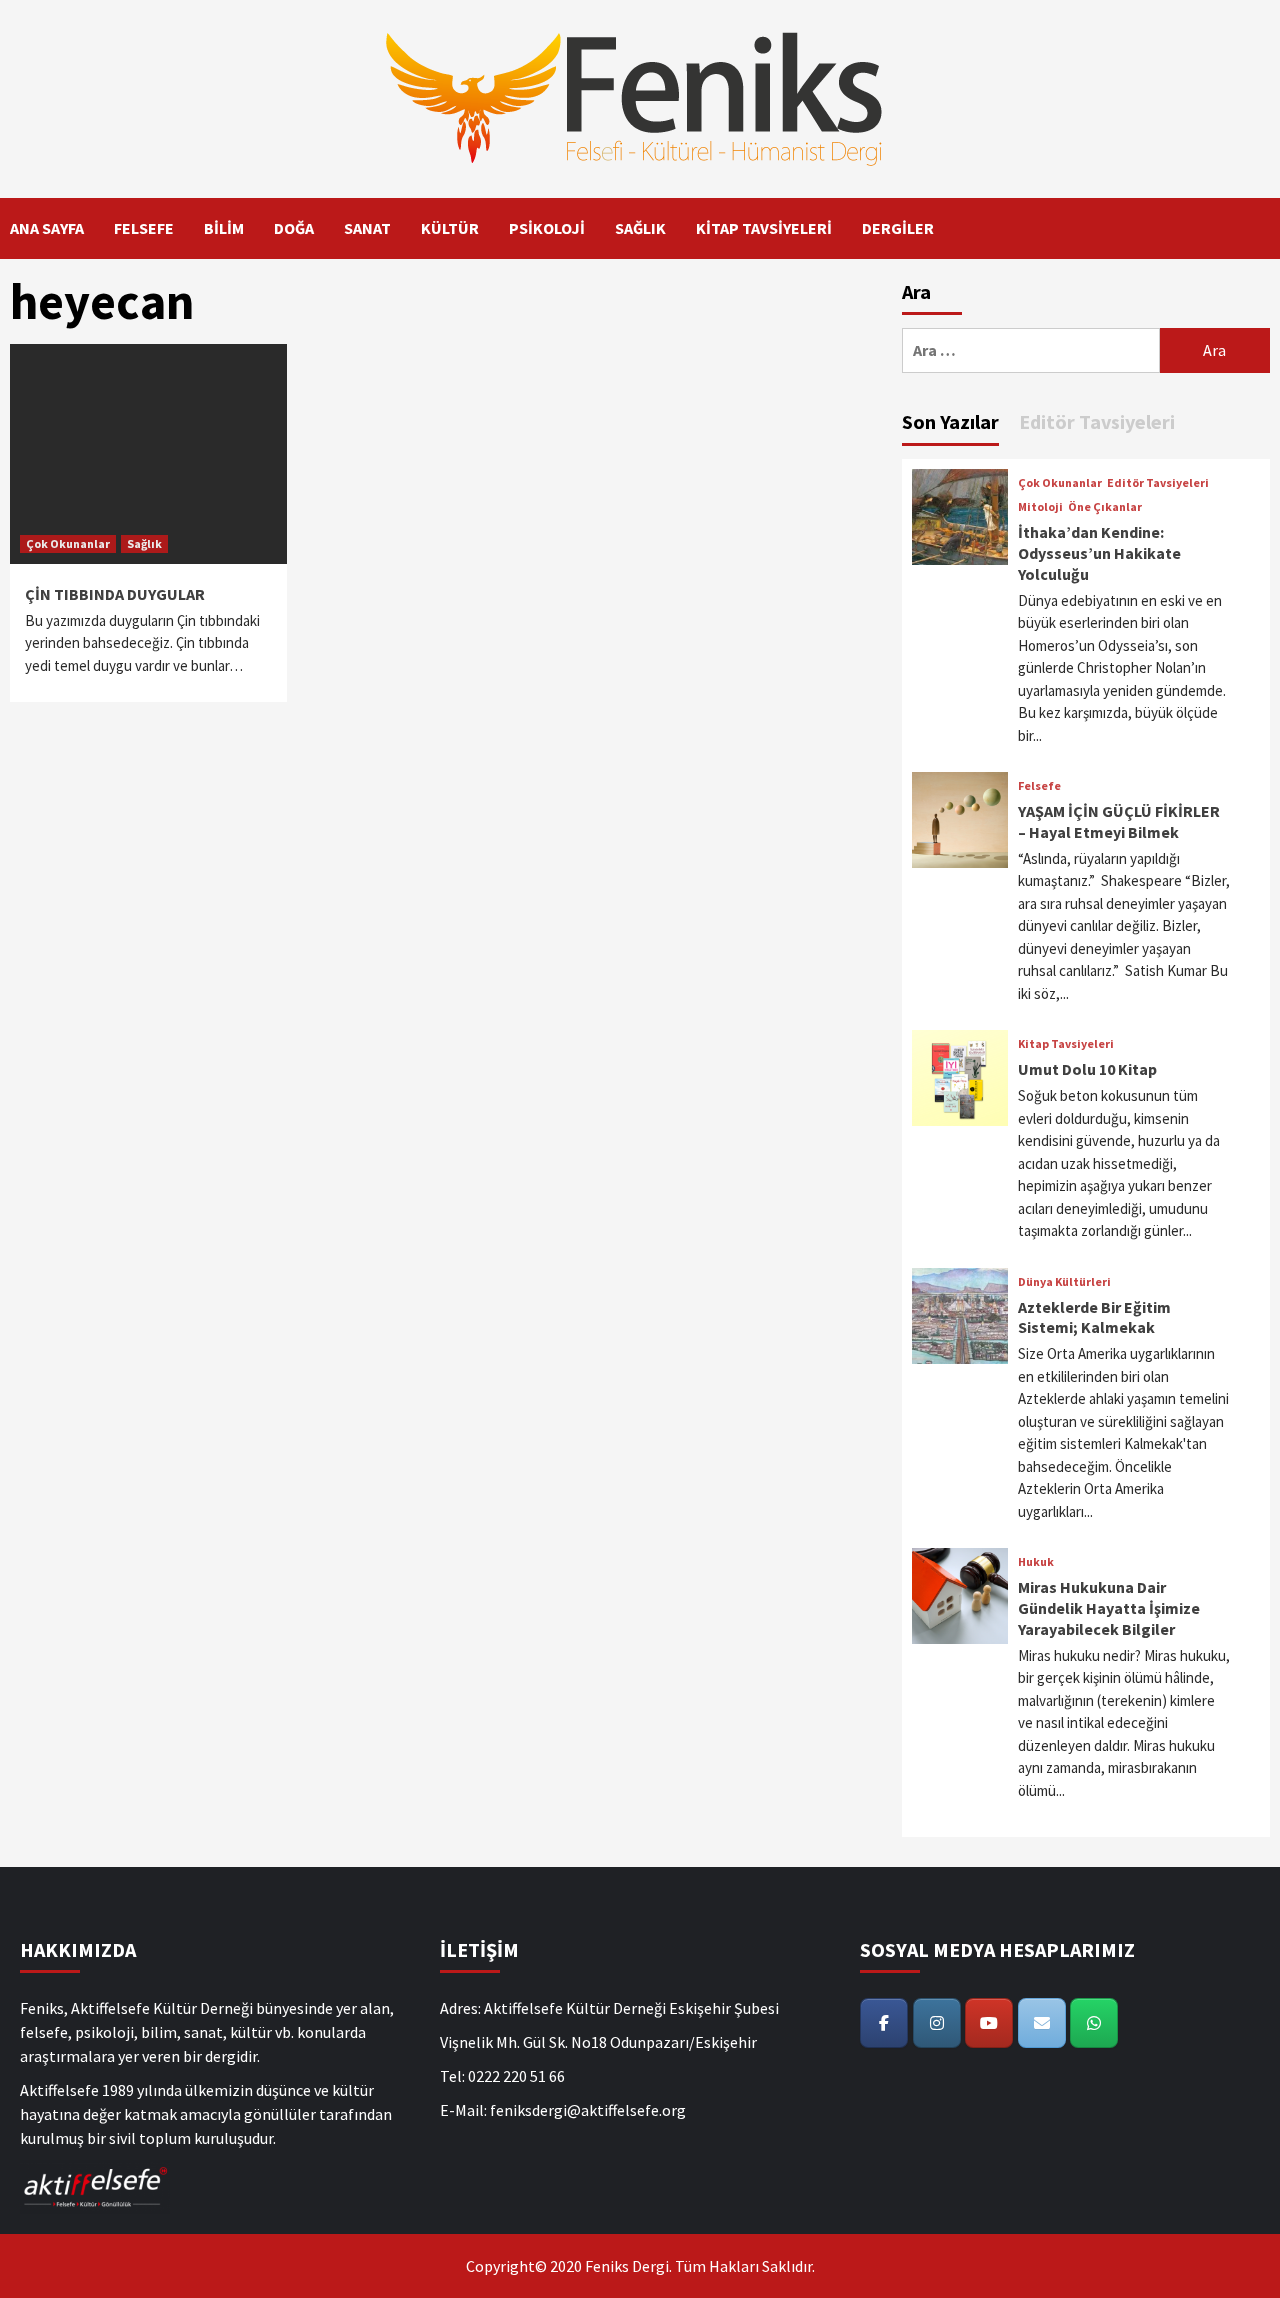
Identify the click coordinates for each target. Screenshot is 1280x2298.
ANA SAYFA (47, 228)
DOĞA (294, 228)
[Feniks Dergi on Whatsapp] (1094, 2023)
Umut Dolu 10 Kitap (1087, 1069)
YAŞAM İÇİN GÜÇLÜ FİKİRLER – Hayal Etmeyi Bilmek (1119, 821)
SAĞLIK (640, 228)
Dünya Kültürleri (1064, 1282)
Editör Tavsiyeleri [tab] (1097, 421)
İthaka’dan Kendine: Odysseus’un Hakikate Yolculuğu (1099, 553)
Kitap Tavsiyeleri (1066, 1044)
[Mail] (1042, 2023)
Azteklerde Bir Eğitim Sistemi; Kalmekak (1094, 1317)
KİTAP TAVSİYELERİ (764, 228)
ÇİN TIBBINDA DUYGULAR (115, 594)
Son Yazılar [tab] (950, 421)
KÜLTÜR (450, 228)
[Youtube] (989, 2023)
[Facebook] (884, 2023)
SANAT (367, 228)
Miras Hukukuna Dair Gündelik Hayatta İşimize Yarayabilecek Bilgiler (1109, 1608)
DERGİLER (898, 228)
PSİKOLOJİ (547, 228)
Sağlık (144, 543)
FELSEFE (144, 228)
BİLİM (224, 228)
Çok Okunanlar (68, 543)
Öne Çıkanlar (1105, 507)
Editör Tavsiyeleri (1158, 483)
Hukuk (1036, 1562)
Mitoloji (1040, 507)
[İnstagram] (937, 2023)
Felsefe (1039, 786)
